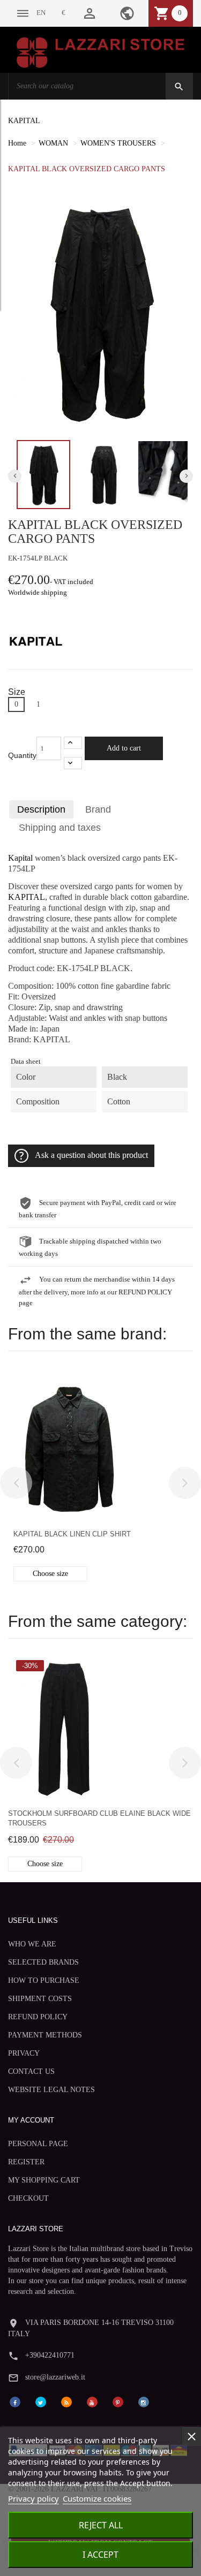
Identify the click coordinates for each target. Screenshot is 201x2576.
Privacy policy (33, 2498)
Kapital (20, 858)
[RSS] (66, 2402)
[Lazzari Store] (100, 52)
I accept (100, 2555)
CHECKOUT (28, 2198)
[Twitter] (41, 2402)
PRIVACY (24, 2053)
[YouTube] (92, 2402)
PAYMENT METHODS (45, 2035)
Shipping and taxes (60, 828)
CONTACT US (31, 2071)
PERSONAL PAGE (38, 2144)
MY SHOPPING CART (44, 2180)
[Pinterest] (118, 2402)
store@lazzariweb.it (55, 2377)
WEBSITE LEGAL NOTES (51, 2090)
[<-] (16, 1483)
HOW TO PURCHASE (44, 1980)
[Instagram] (144, 2402)
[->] (185, 1483)
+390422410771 (50, 2355)
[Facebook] (15, 2402)
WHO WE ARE (32, 1944)
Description (41, 809)
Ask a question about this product (91, 1155)
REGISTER (26, 2162)
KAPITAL (24, 121)
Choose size (50, 1574)
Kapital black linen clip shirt (72, 1534)
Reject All (101, 2525)
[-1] (73, 763)
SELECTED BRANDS (43, 1962)
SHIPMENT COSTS (40, 1999)
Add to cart (124, 748)
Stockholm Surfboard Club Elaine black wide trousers (99, 1818)
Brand (98, 809)
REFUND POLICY (38, 2017)
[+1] (73, 743)
